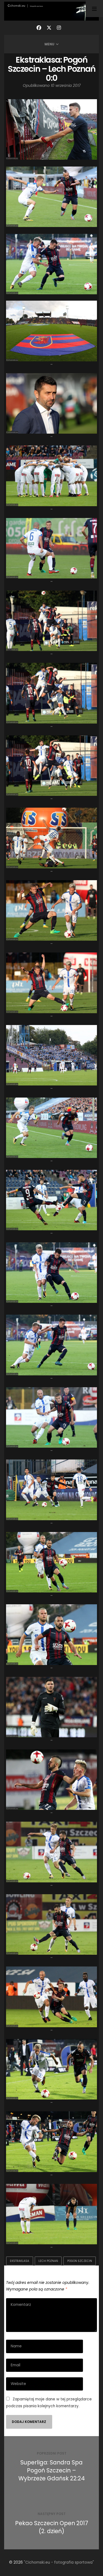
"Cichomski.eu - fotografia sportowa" (59, 2562)
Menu (49, 44)
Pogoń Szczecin (80, 2261)
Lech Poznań (48, 2261)
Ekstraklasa (20, 2261)
